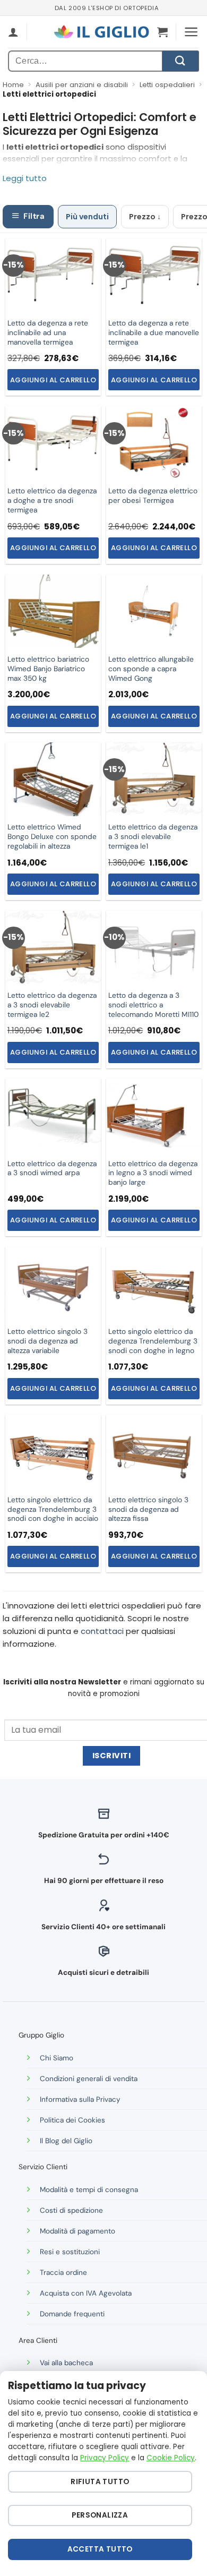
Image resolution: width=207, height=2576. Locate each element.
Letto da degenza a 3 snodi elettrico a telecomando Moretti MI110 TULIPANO (153, 1010)
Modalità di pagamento (77, 2231)
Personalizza (100, 2515)
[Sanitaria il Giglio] (101, 32)
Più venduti (87, 217)
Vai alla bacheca (66, 2363)
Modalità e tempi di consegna (89, 2190)
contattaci (102, 1631)
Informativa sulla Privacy (80, 2099)
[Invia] (180, 61)
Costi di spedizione (71, 2210)
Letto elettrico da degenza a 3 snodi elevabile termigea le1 (153, 837)
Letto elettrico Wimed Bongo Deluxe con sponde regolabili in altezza (52, 837)
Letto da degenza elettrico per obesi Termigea (153, 496)
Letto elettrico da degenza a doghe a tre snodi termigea (52, 500)
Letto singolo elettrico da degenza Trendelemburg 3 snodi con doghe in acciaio (53, 1509)
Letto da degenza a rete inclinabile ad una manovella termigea (48, 333)
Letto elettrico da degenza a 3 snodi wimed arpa (52, 1169)
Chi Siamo (57, 2058)
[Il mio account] (13, 32)
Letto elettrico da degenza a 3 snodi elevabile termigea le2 (52, 1005)
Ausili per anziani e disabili (82, 85)
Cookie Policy (171, 2458)
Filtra (34, 216)
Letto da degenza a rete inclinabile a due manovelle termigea (154, 333)
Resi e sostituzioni (70, 2252)
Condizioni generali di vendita (89, 2079)
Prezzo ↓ (145, 217)
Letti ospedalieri (167, 85)
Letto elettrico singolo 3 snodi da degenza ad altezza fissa (148, 1509)
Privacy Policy (105, 2458)
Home (13, 85)
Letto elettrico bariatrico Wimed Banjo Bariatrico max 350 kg (48, 669)
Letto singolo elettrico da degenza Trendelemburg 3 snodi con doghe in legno (153, 1341)
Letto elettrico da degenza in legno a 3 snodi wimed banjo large (153, 1173)
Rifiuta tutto (100, 2482)
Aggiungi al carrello (53, 380)
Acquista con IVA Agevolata (86, 2293)
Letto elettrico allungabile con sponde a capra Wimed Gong (151, 669)
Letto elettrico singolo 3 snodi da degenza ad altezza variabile (48, 1341)
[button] (162, 32)
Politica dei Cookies (72, 2120)
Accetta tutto (100, 2549)
